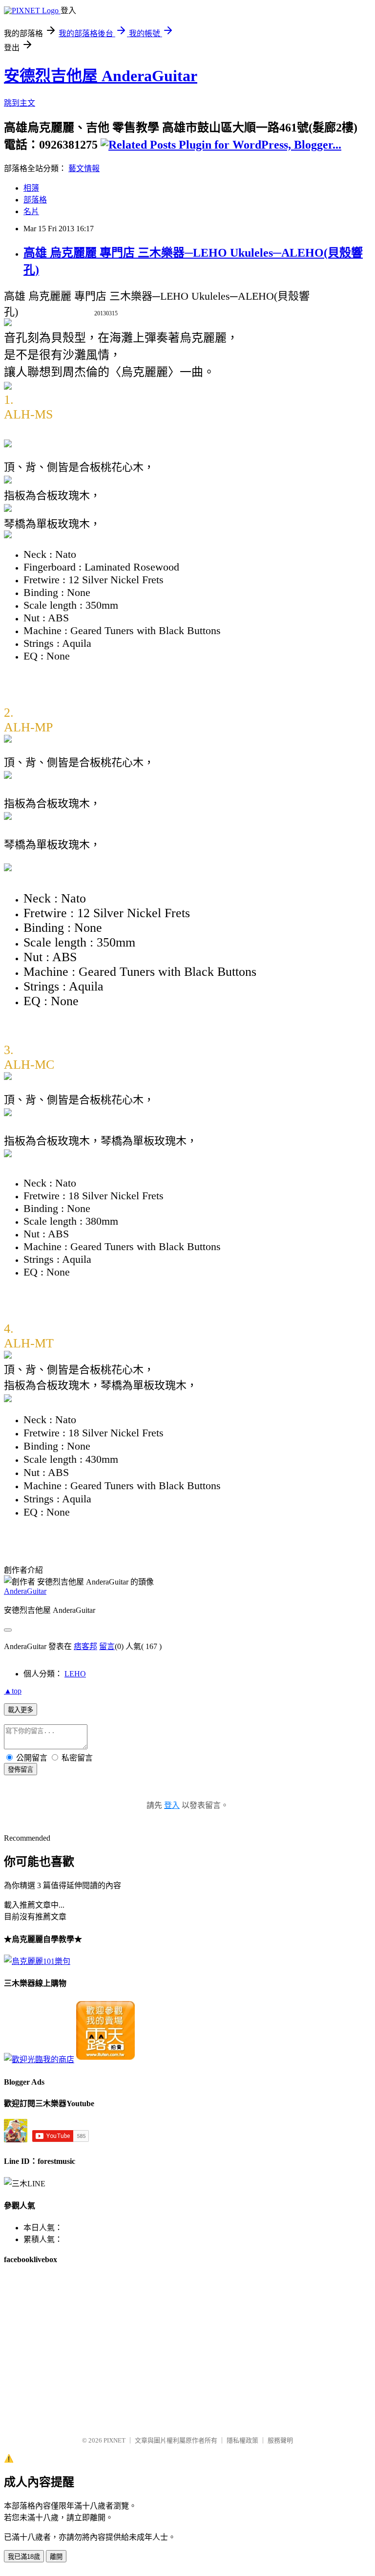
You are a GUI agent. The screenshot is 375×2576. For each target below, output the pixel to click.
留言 (107, 1646)
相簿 (31, 188)
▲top (13, 1691)
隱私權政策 (242, 2440)
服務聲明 (280, 2440)
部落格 (35, 200)
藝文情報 (84, 168)
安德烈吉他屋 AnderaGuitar (101, 76)
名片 (31, 211)
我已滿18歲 (24, 2557)
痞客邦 (85, 1646)
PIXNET (115, 2440)
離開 (56, 2557)
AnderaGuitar (25, 1591)
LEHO (75, 1674)
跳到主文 (20, 103)
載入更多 (21, 1710)
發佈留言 (21, 1770)
